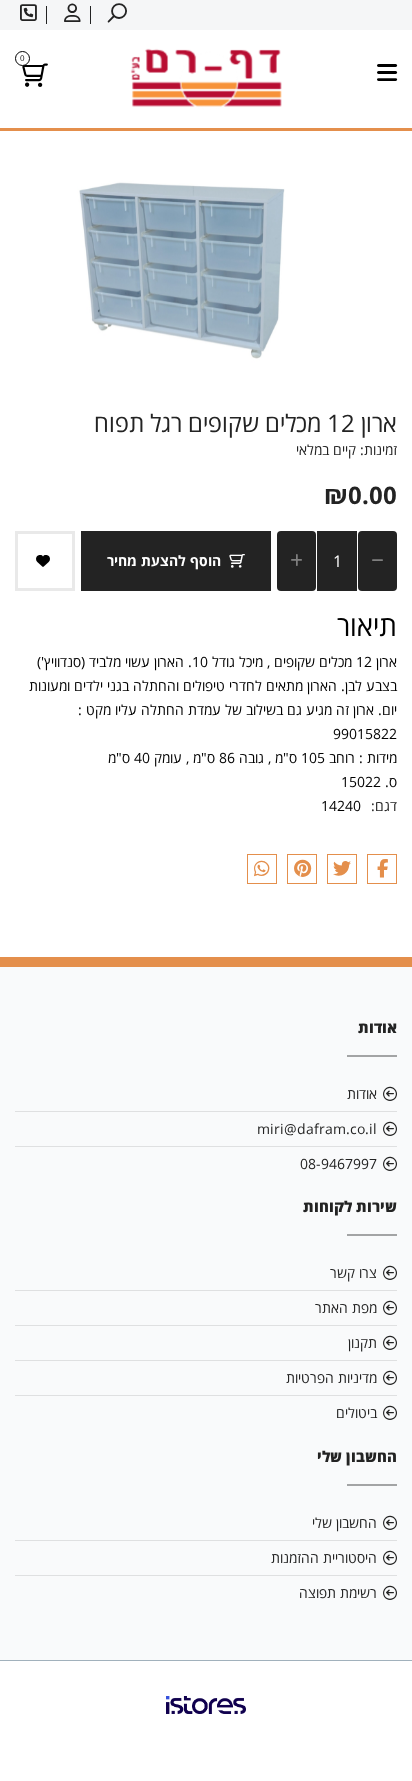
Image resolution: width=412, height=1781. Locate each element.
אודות (362, 1093)
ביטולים (356, 1412)
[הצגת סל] (31, 78)
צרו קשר (353, 1272)
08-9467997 (338, 1163)
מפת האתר (346, 1307)
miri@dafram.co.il (317, 1128)
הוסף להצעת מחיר (164, 560)
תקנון (362, 1342)
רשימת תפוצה (338, 1592)
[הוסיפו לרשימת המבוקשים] (45, 561)
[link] (206, 1721)
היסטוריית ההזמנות (324, 1557)
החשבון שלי (344, 1522)
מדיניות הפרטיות (331, 1377)
